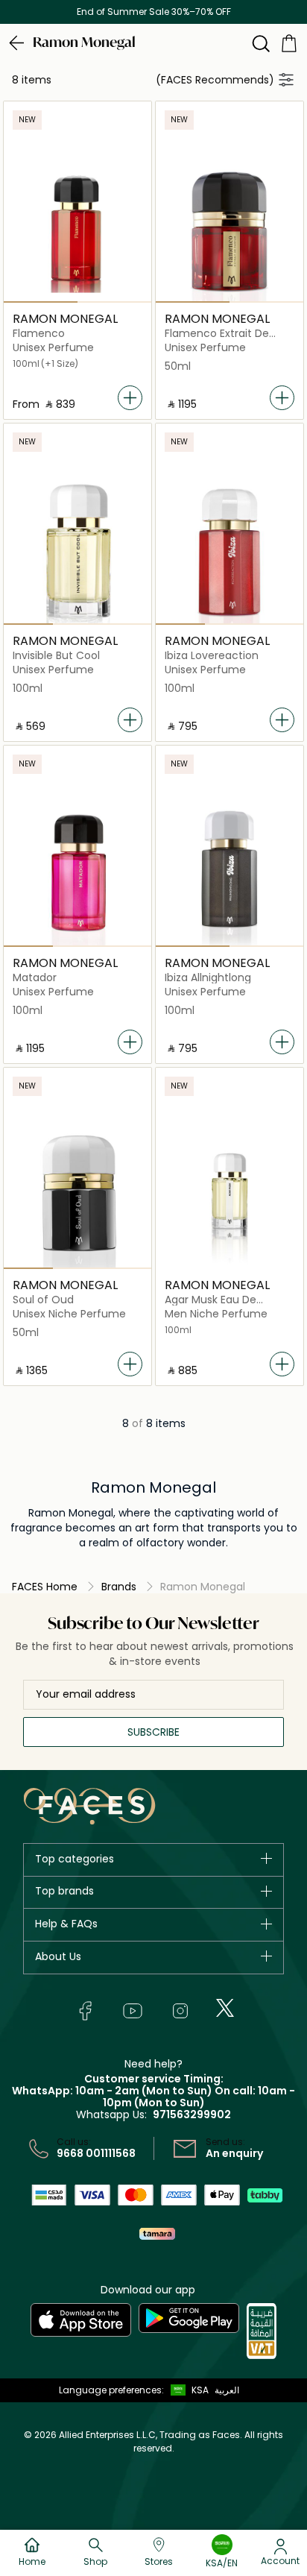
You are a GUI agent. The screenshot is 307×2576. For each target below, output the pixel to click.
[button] (186, 2390)
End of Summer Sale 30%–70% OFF (154, 12)
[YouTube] (133, 2011)
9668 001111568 (96, 2153)
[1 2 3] (77, 551)
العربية (227, 2390)
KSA (200, 2390)
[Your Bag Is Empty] (289, 42)
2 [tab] (114, 302)
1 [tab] (41, 302)
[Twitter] (225, 2008)
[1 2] (77, 229)
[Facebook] (85, 2011)
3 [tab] (127, 624)
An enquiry (234, 2153)
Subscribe (153, 1732)
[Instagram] (180, 2011)
